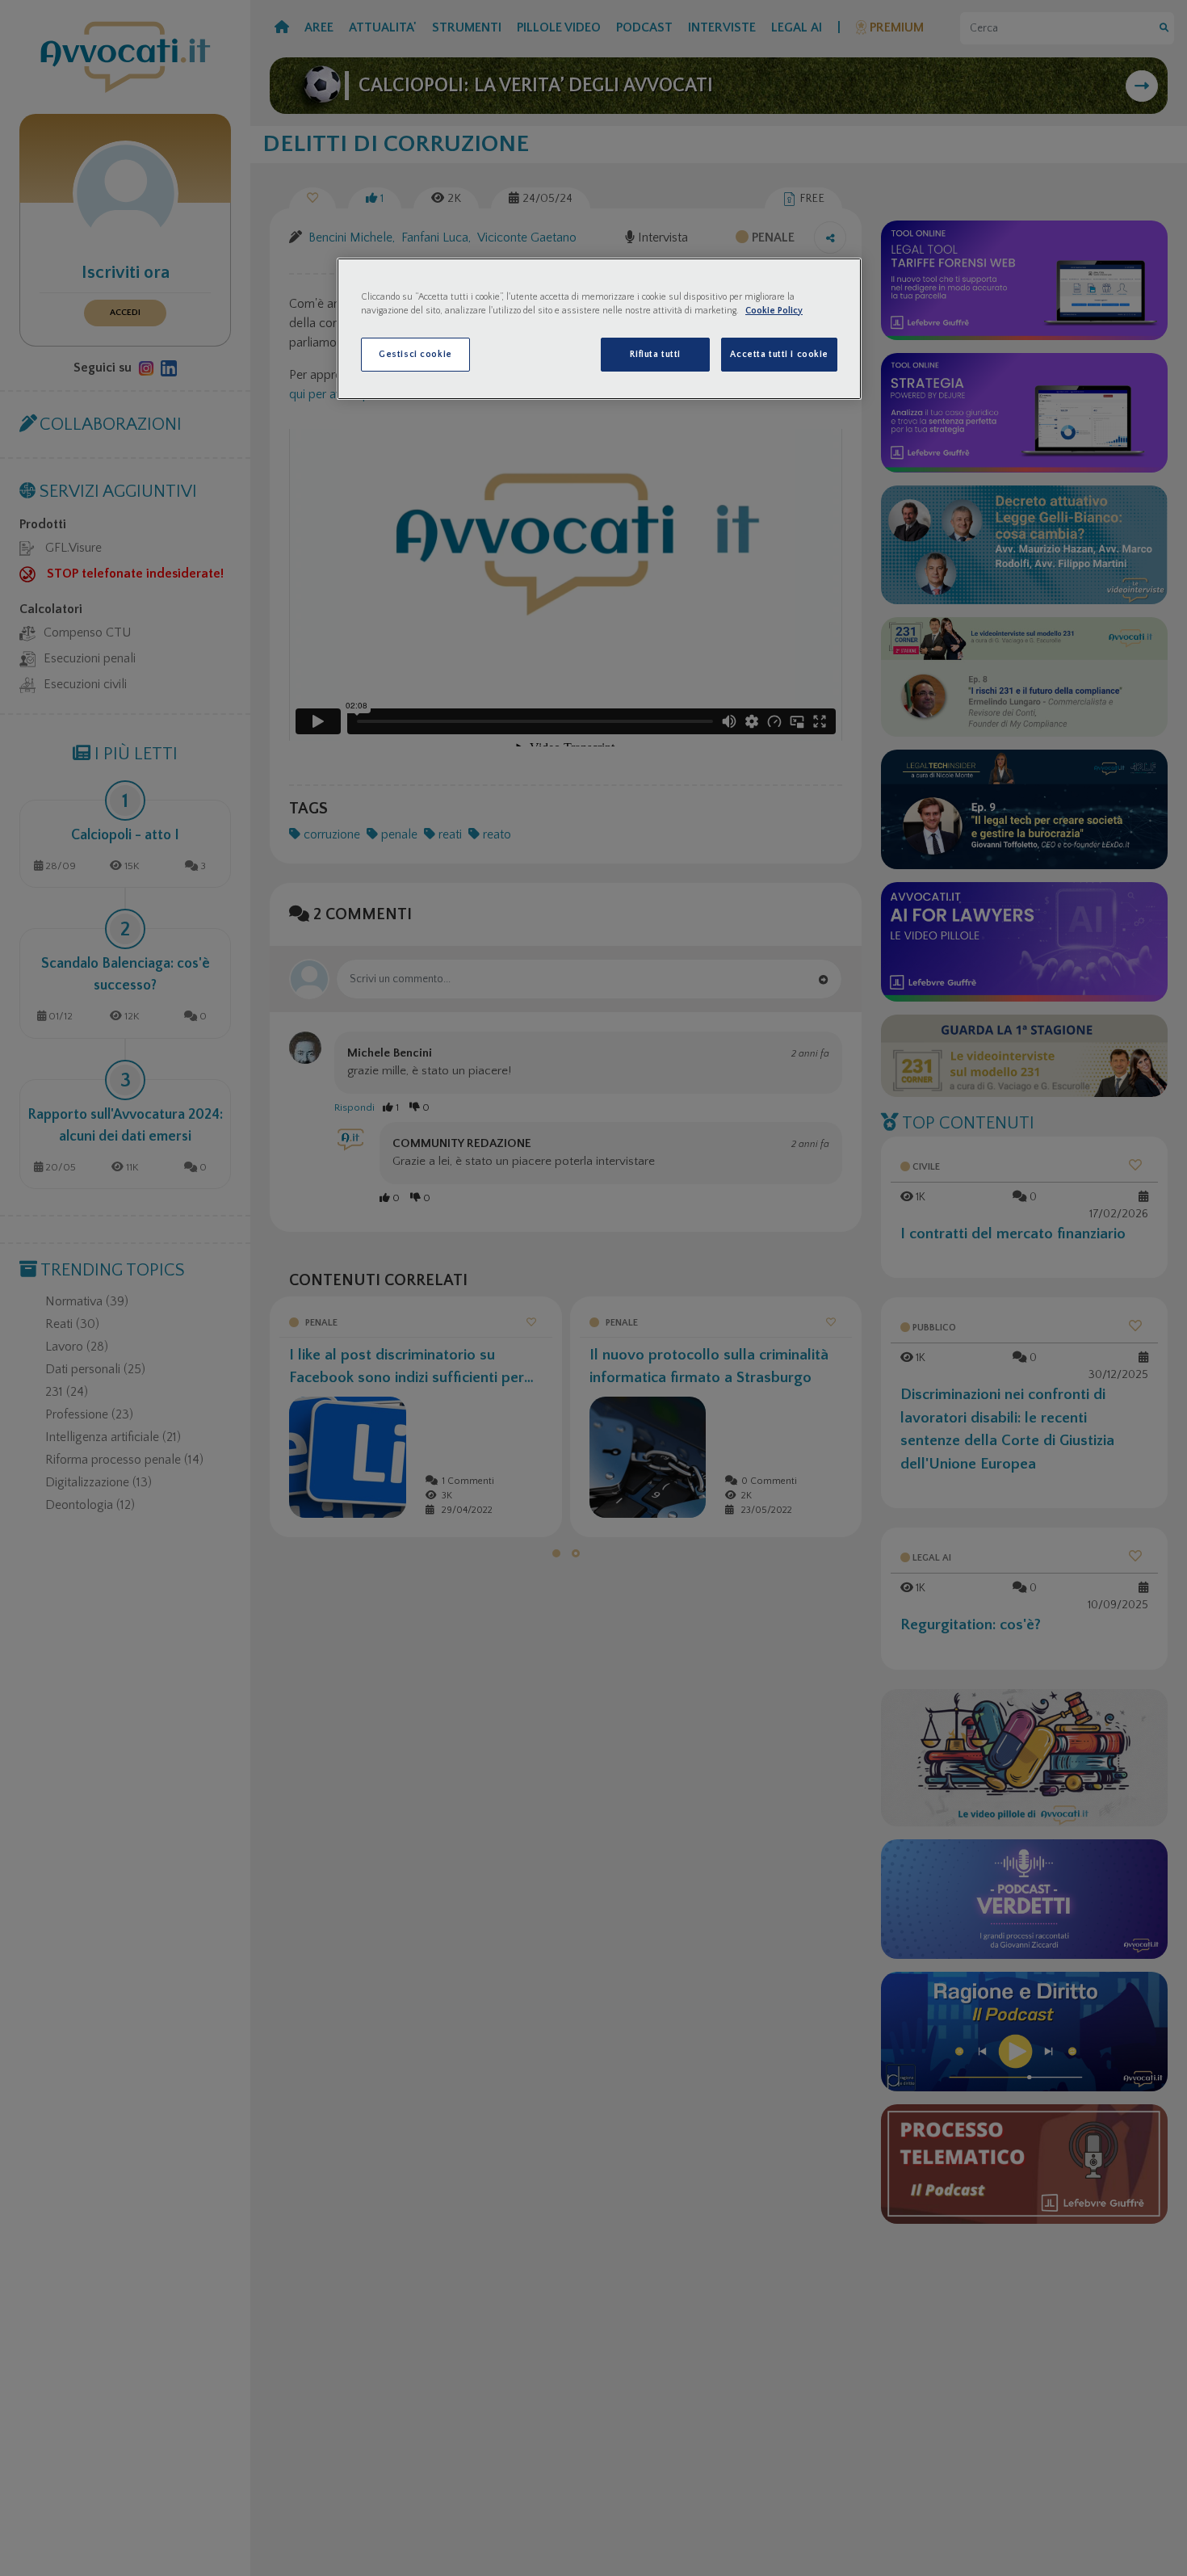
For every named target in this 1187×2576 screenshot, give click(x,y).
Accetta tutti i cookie (779, 354)
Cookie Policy (774, 311)
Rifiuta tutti (655, 354)
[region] (599, 329)
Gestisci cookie (415, 354)
